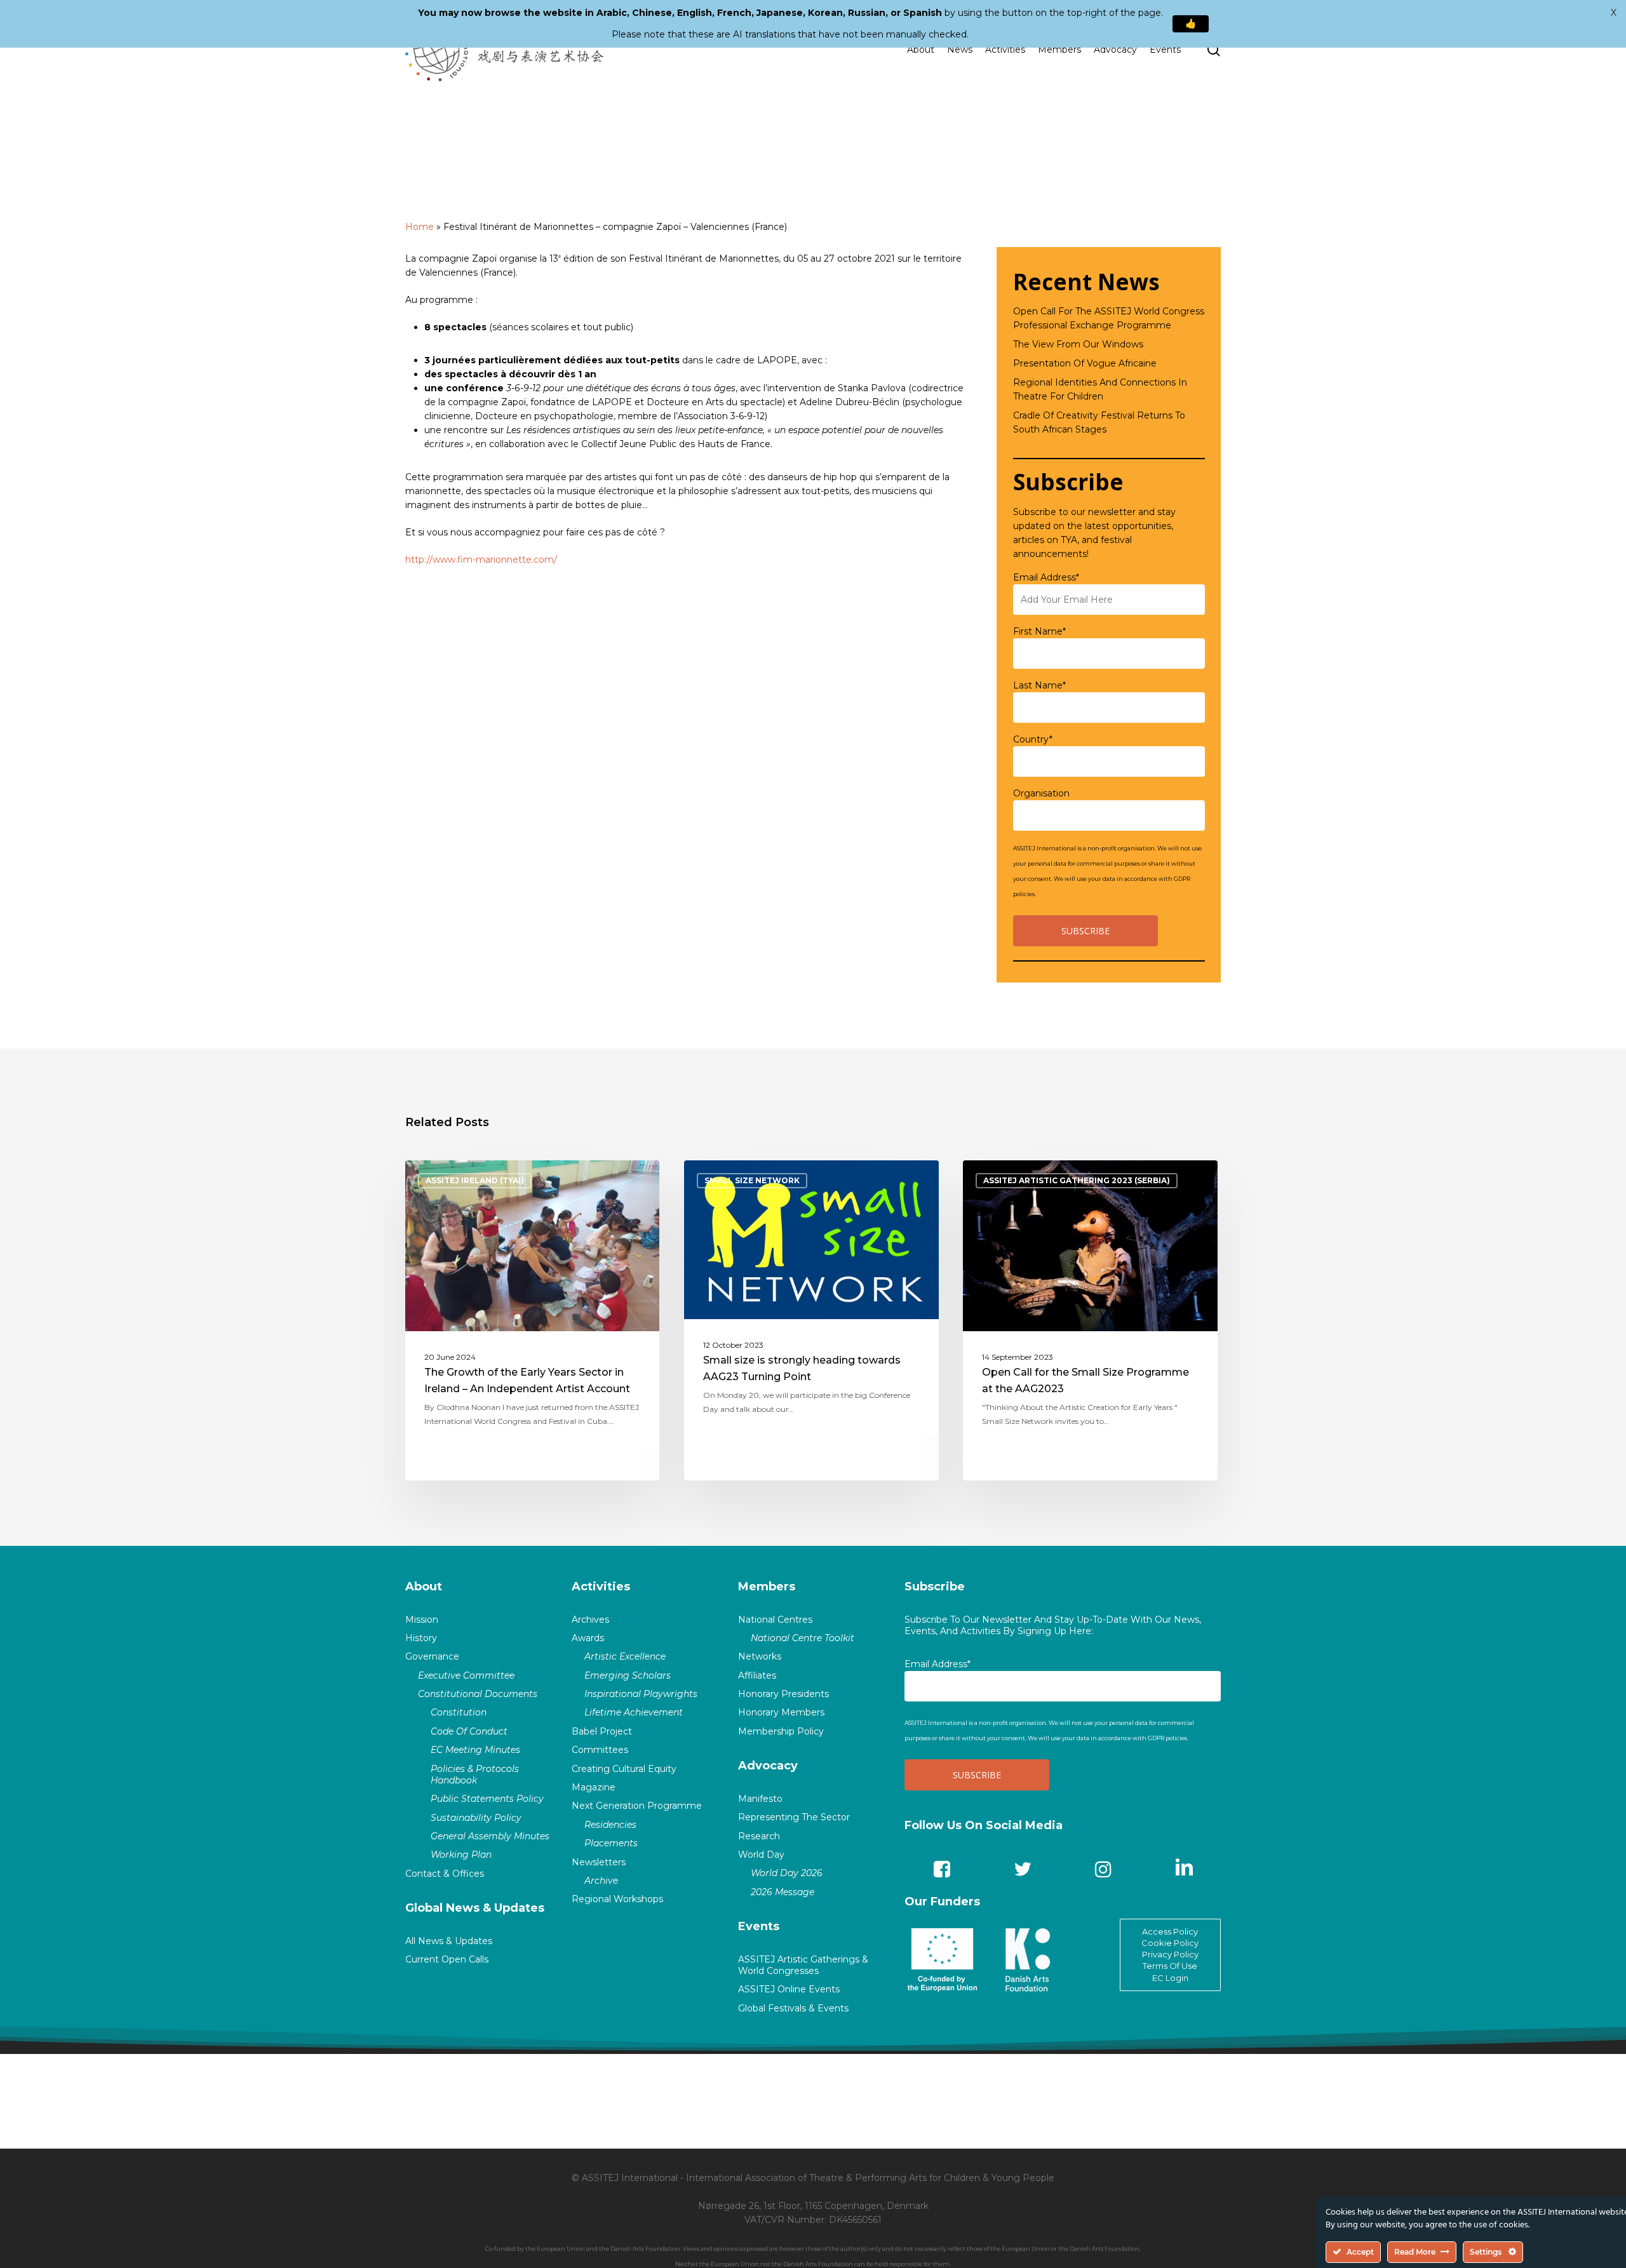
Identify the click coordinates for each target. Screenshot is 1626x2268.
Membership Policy (781, 1731)
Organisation (1041, 793)
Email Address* (1046, 577)
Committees (600, 1750)
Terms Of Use (1170, 1966)
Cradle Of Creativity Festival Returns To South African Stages (1099, 422)
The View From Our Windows (1078, 344)
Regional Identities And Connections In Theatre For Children (1100, 389)
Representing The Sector (794, 1817)
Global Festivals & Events (793, 2008)
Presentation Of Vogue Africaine (1085, 363)
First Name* (1039, 631)
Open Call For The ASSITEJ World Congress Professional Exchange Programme (1109, 318)
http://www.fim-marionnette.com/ (481, 560)
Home (420, 227)
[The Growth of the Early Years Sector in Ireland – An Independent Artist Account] (533, 1320)
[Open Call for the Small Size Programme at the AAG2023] (1090, 1320)
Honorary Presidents (783, 1694)
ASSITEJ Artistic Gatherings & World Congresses (803, 1965)
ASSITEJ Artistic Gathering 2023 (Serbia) (1077, 1180)
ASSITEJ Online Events (789, 1989)
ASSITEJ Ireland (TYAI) (475, 1180)
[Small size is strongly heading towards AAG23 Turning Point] (811, 1320)
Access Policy (1170, 1931)
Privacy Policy (1170, 1954)
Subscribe (935, 1587)
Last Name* (1039, 685)
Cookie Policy (1170, 1943)
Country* (1033, 739)
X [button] (1614, 13)
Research (759, 1836)
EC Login (1170, 1978)
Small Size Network (752, 1180)
